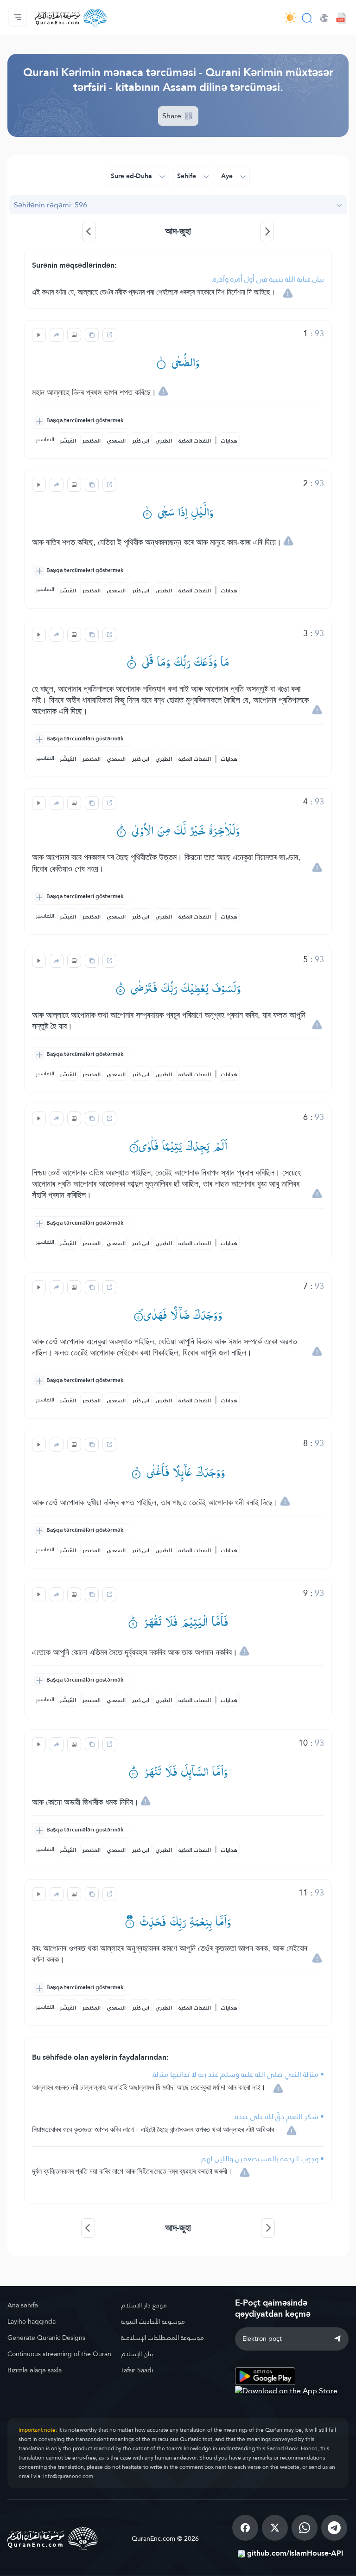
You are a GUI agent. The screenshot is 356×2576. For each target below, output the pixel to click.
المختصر (92, 441)
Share (173, 116)
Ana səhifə (23, 2305)
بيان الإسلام (137, 2354)
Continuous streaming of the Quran (59, 2354)
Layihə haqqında (32, 2321)
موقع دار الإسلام (144, 2305)
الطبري (164, 441)
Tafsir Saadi (137, 2370)
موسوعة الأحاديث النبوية (153, 2321)
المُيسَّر (68, 441)
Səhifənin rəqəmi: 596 (51, 205)
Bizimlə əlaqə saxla (35, 2370)
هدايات (229, 441)
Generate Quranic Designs (46, 2338)
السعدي (116, 441)
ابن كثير (141, 441)
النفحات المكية (195, 441)
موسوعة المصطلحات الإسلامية (162, 2338)
